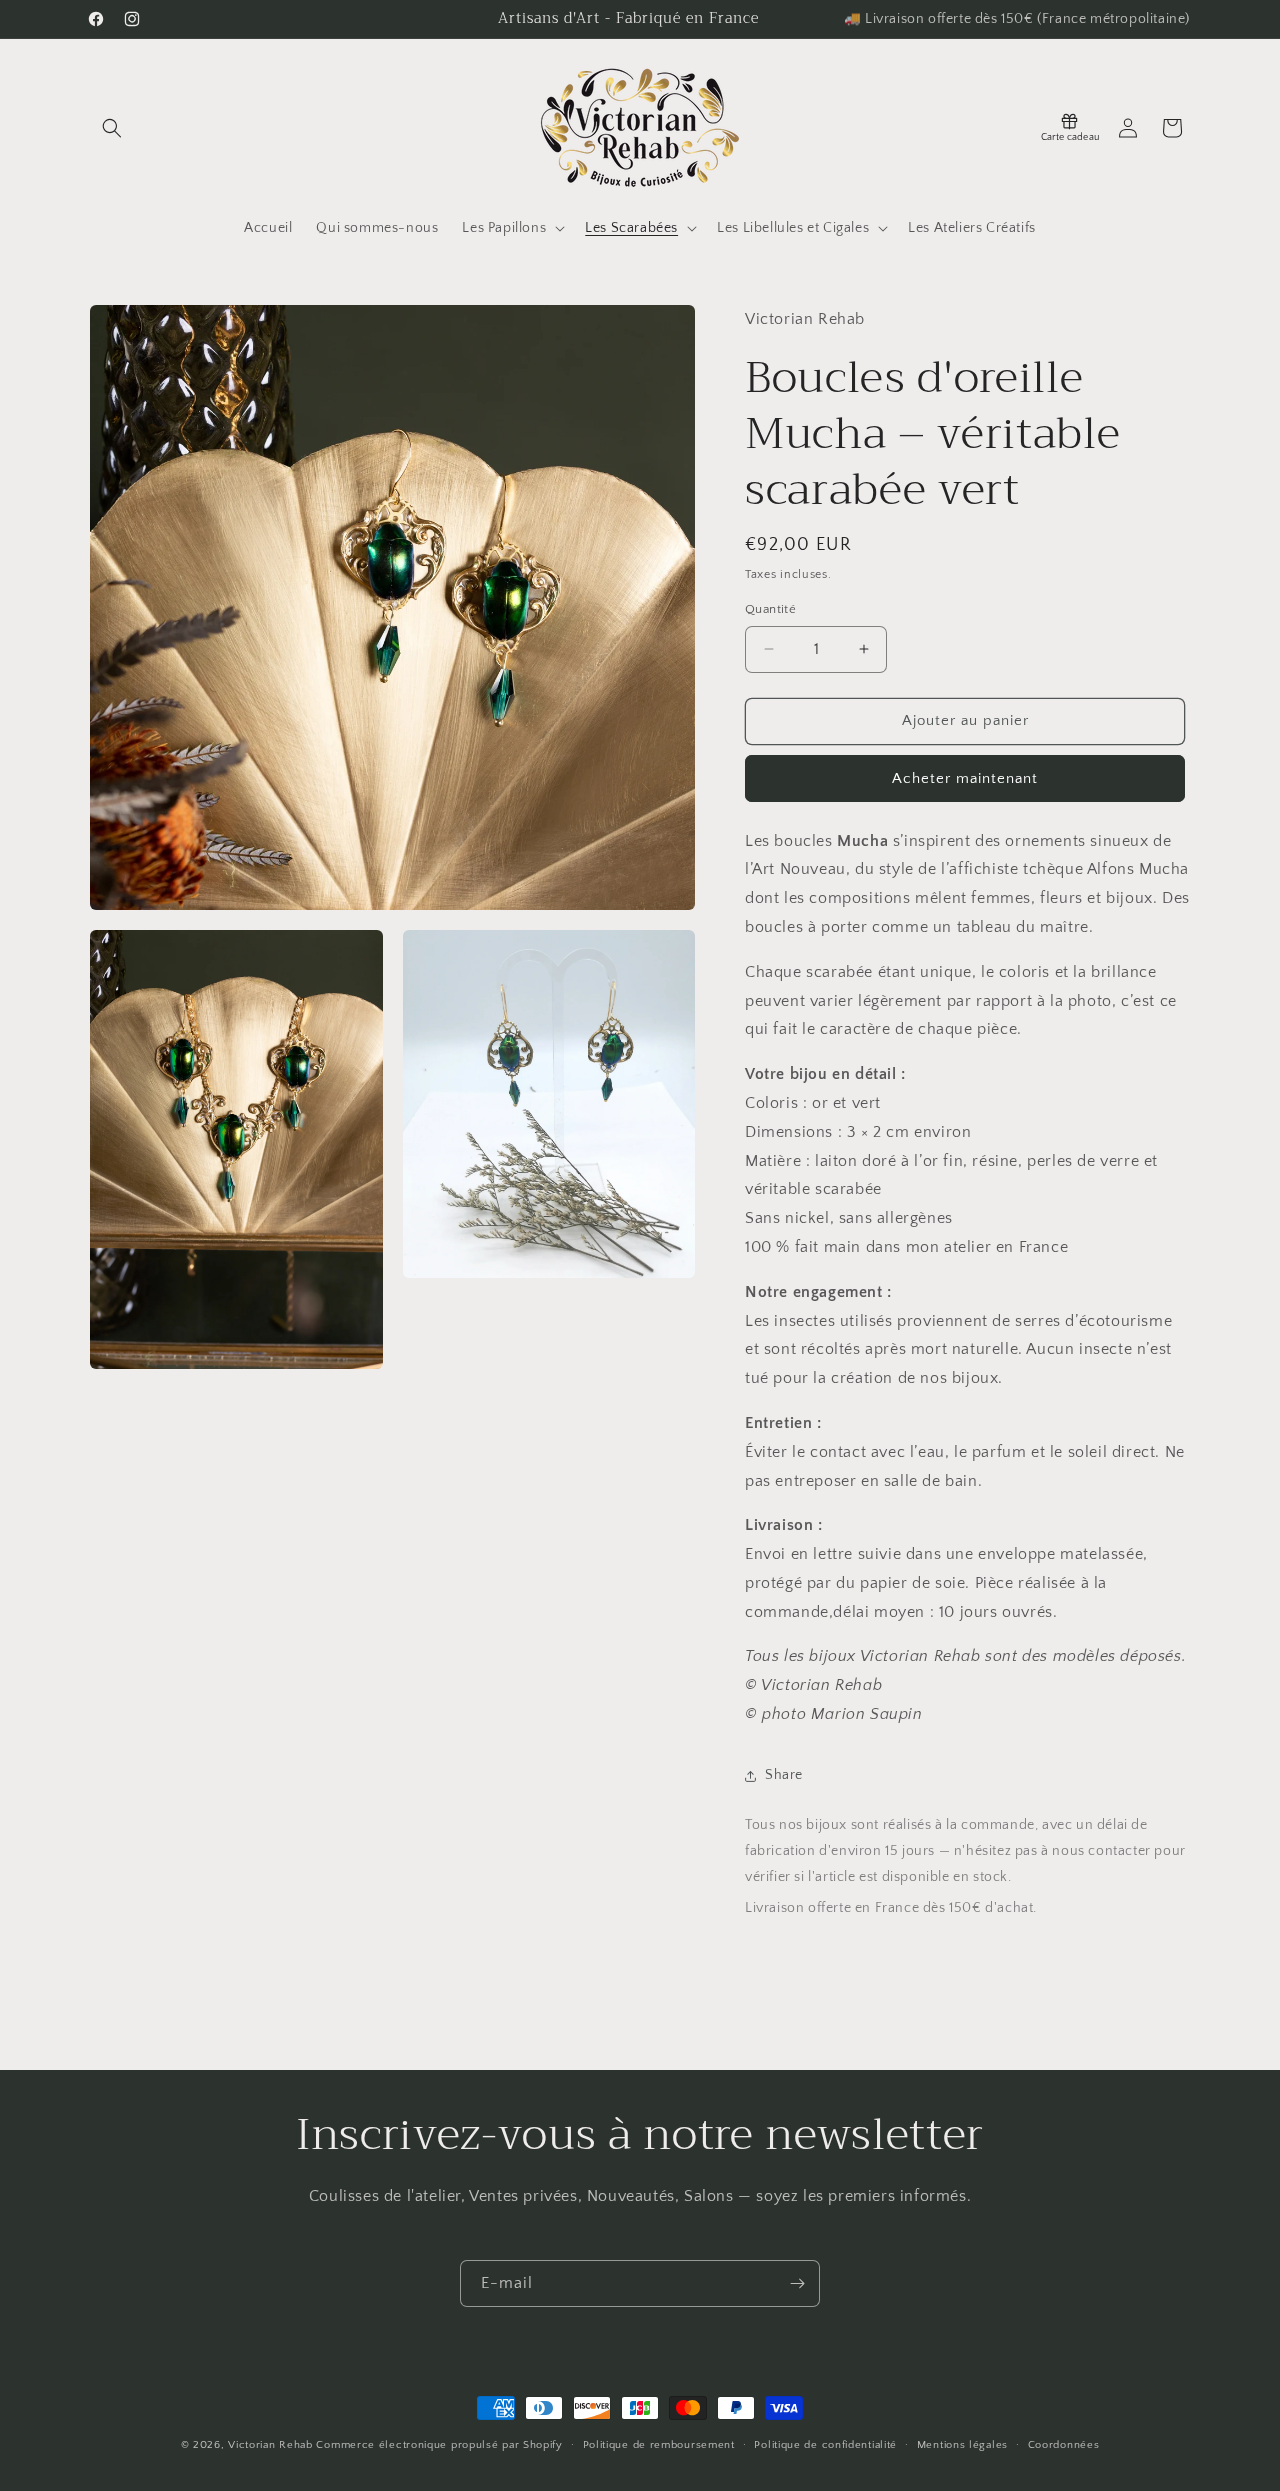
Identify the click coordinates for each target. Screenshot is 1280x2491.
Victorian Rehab (270, 2445)
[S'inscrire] (797, 2283)
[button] (112, 128)
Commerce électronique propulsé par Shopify (439, 2445)
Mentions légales (962, 2444)
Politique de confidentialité (825, 2444)
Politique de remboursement (659, 2444)
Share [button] (784, 1775)
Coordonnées (1064, 2444)
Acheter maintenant (965, 778)
